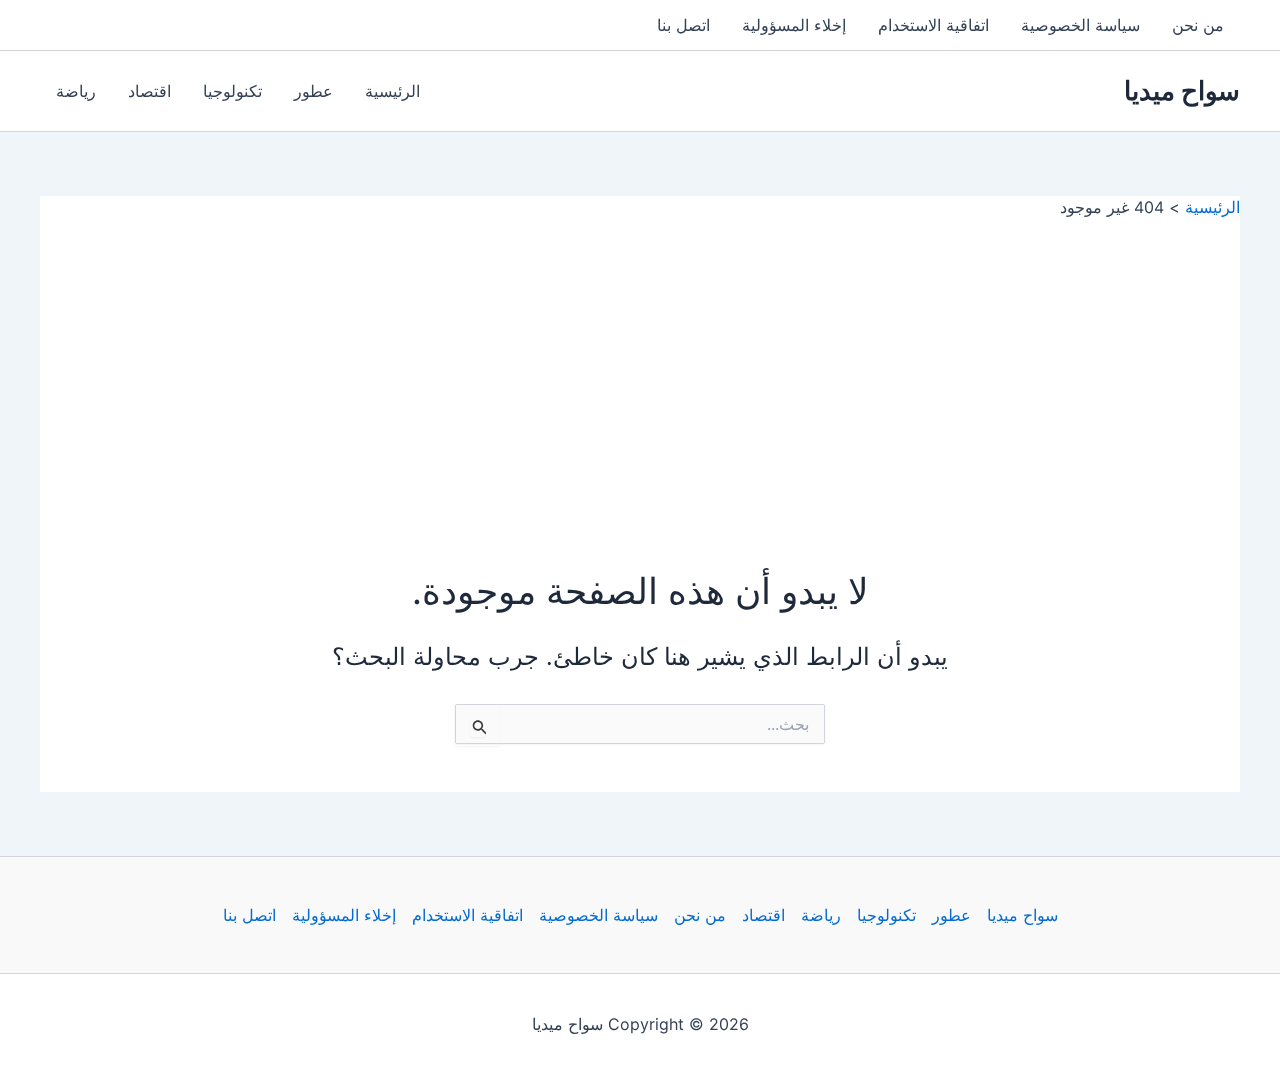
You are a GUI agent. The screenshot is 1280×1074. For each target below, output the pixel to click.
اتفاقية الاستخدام (933, 25)
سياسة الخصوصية (1080, 25)
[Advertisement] (640, 368)
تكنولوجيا (232, 91)
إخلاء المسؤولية (794, 25)
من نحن (1198, 25)
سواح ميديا (1182, 90)
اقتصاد (149, 91)
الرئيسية (392, 91)
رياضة (76, 91)
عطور (313, 91)
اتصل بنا (683, 25)
